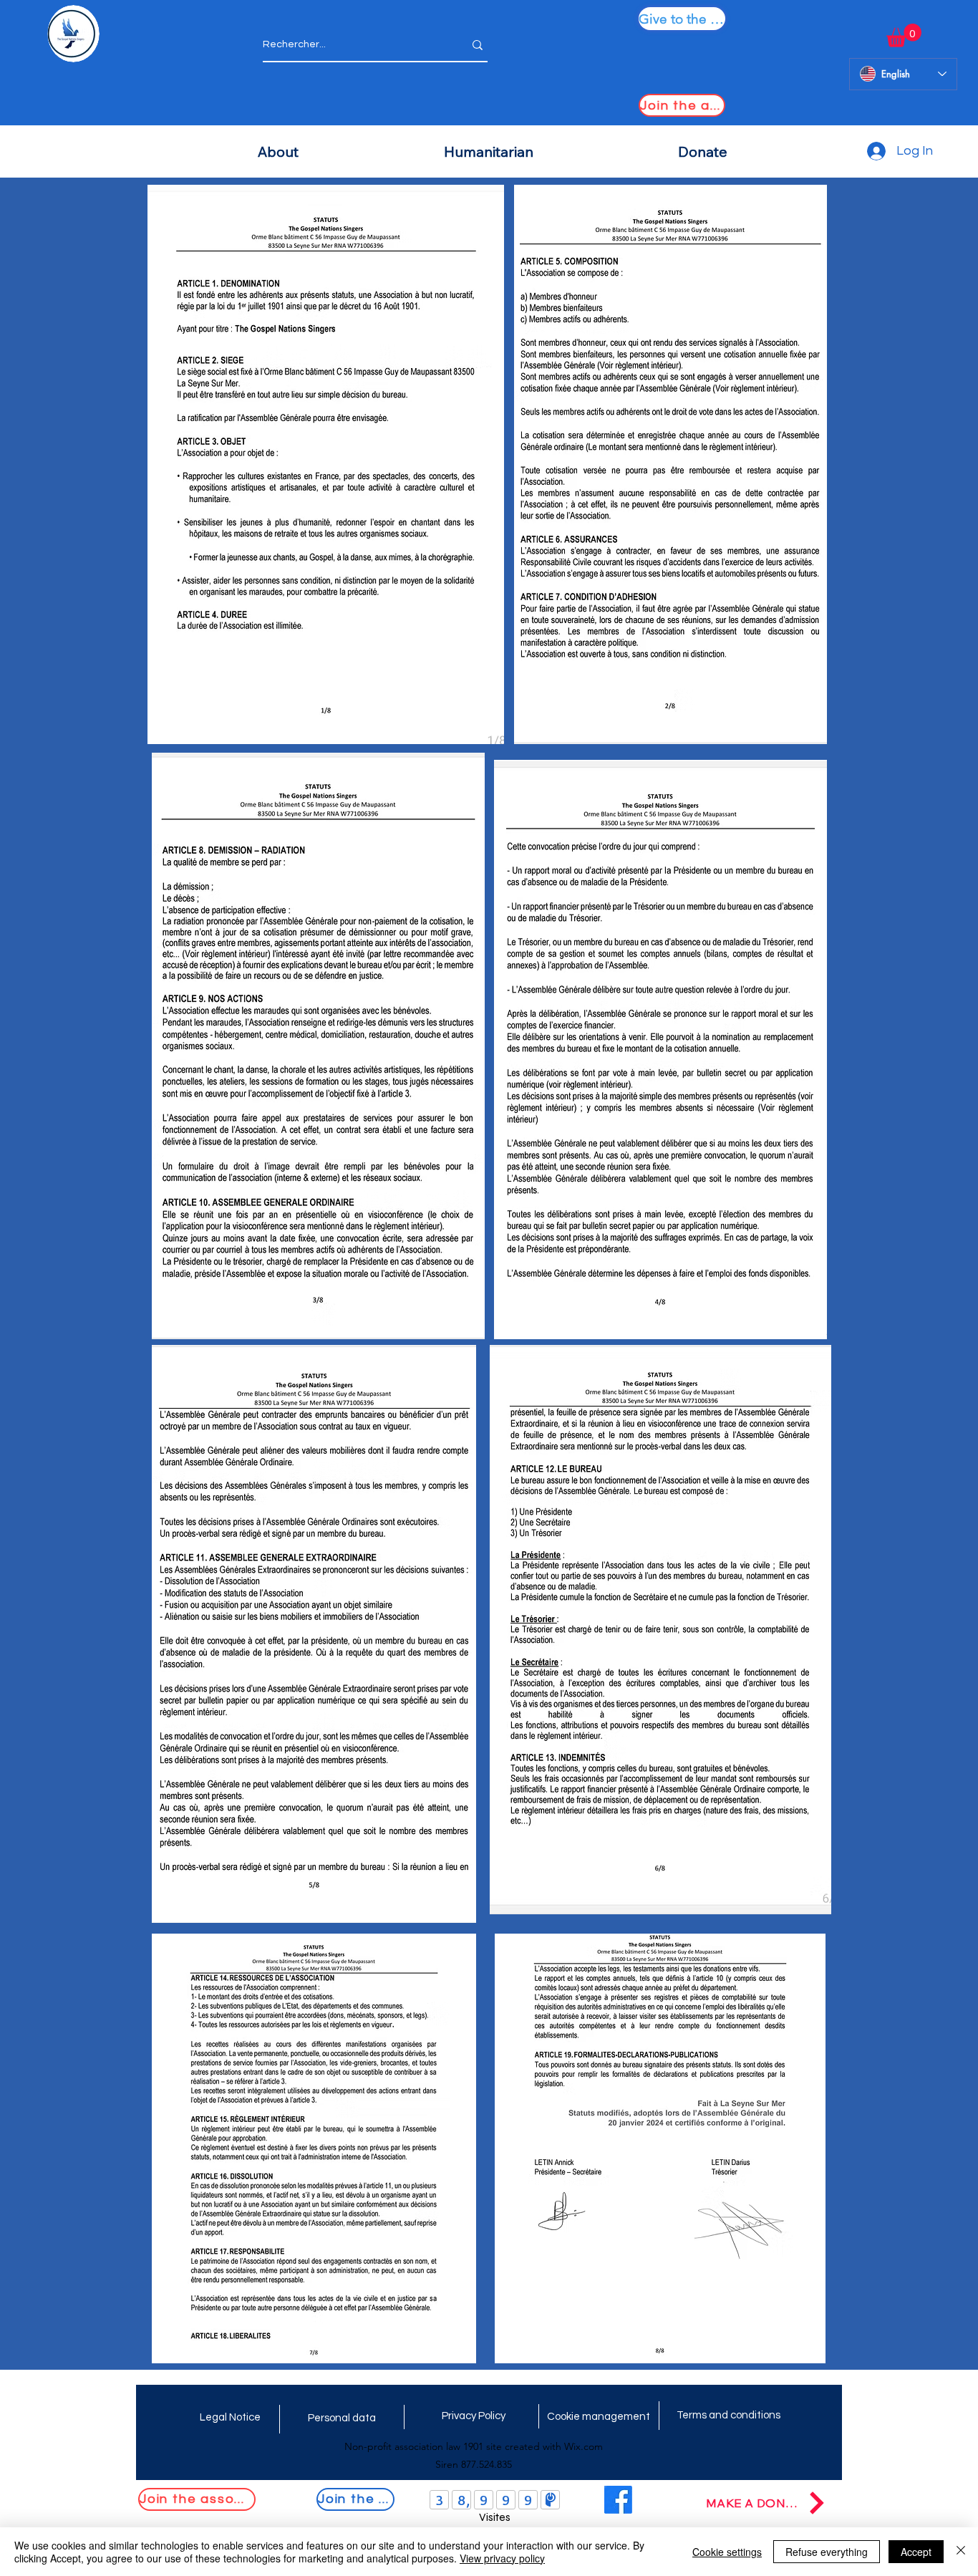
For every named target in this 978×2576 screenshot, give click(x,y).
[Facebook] (618, 2500)
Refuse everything (827, 2552)
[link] (904, 35)
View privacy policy (502, 2558)
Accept (916, 2552)
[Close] (961, 2552)
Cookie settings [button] (727, 2552)
